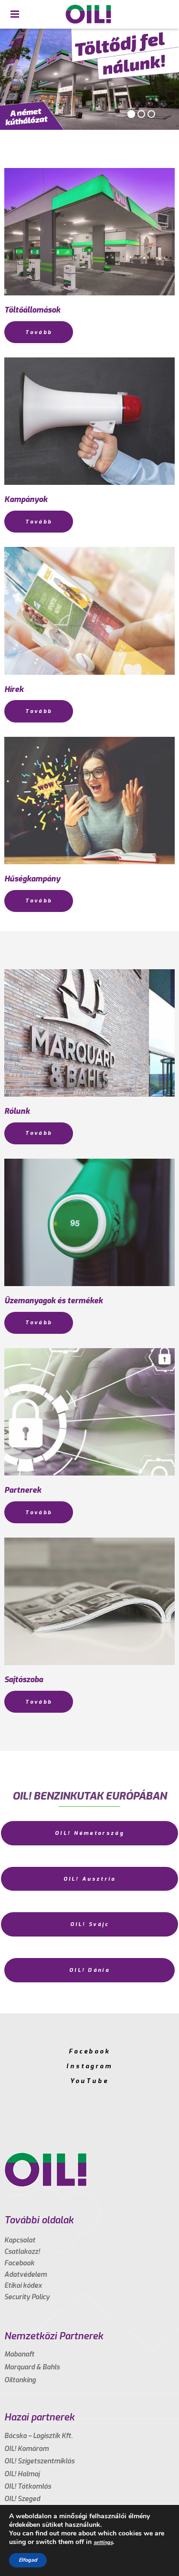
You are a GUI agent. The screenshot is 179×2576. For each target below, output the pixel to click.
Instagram (89, 2066)
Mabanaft (19, 2354)
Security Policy (27, 2297)
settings (103, 2542)
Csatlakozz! (22, 2252)
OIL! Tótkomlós (28, 2487)
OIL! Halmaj (22, 2474)
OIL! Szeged (22, 2499)
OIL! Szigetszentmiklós (39, 2461)
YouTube (89, 2081)
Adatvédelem (26, 2275)
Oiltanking (20, 2380)
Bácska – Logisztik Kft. (38, 2436)
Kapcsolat (20, 2240)
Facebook (89, 2051)
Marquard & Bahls (32, 2367)
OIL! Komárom (26, 2449)
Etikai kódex (23, 2286)
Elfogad (28, 2560)
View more (89, 232)
